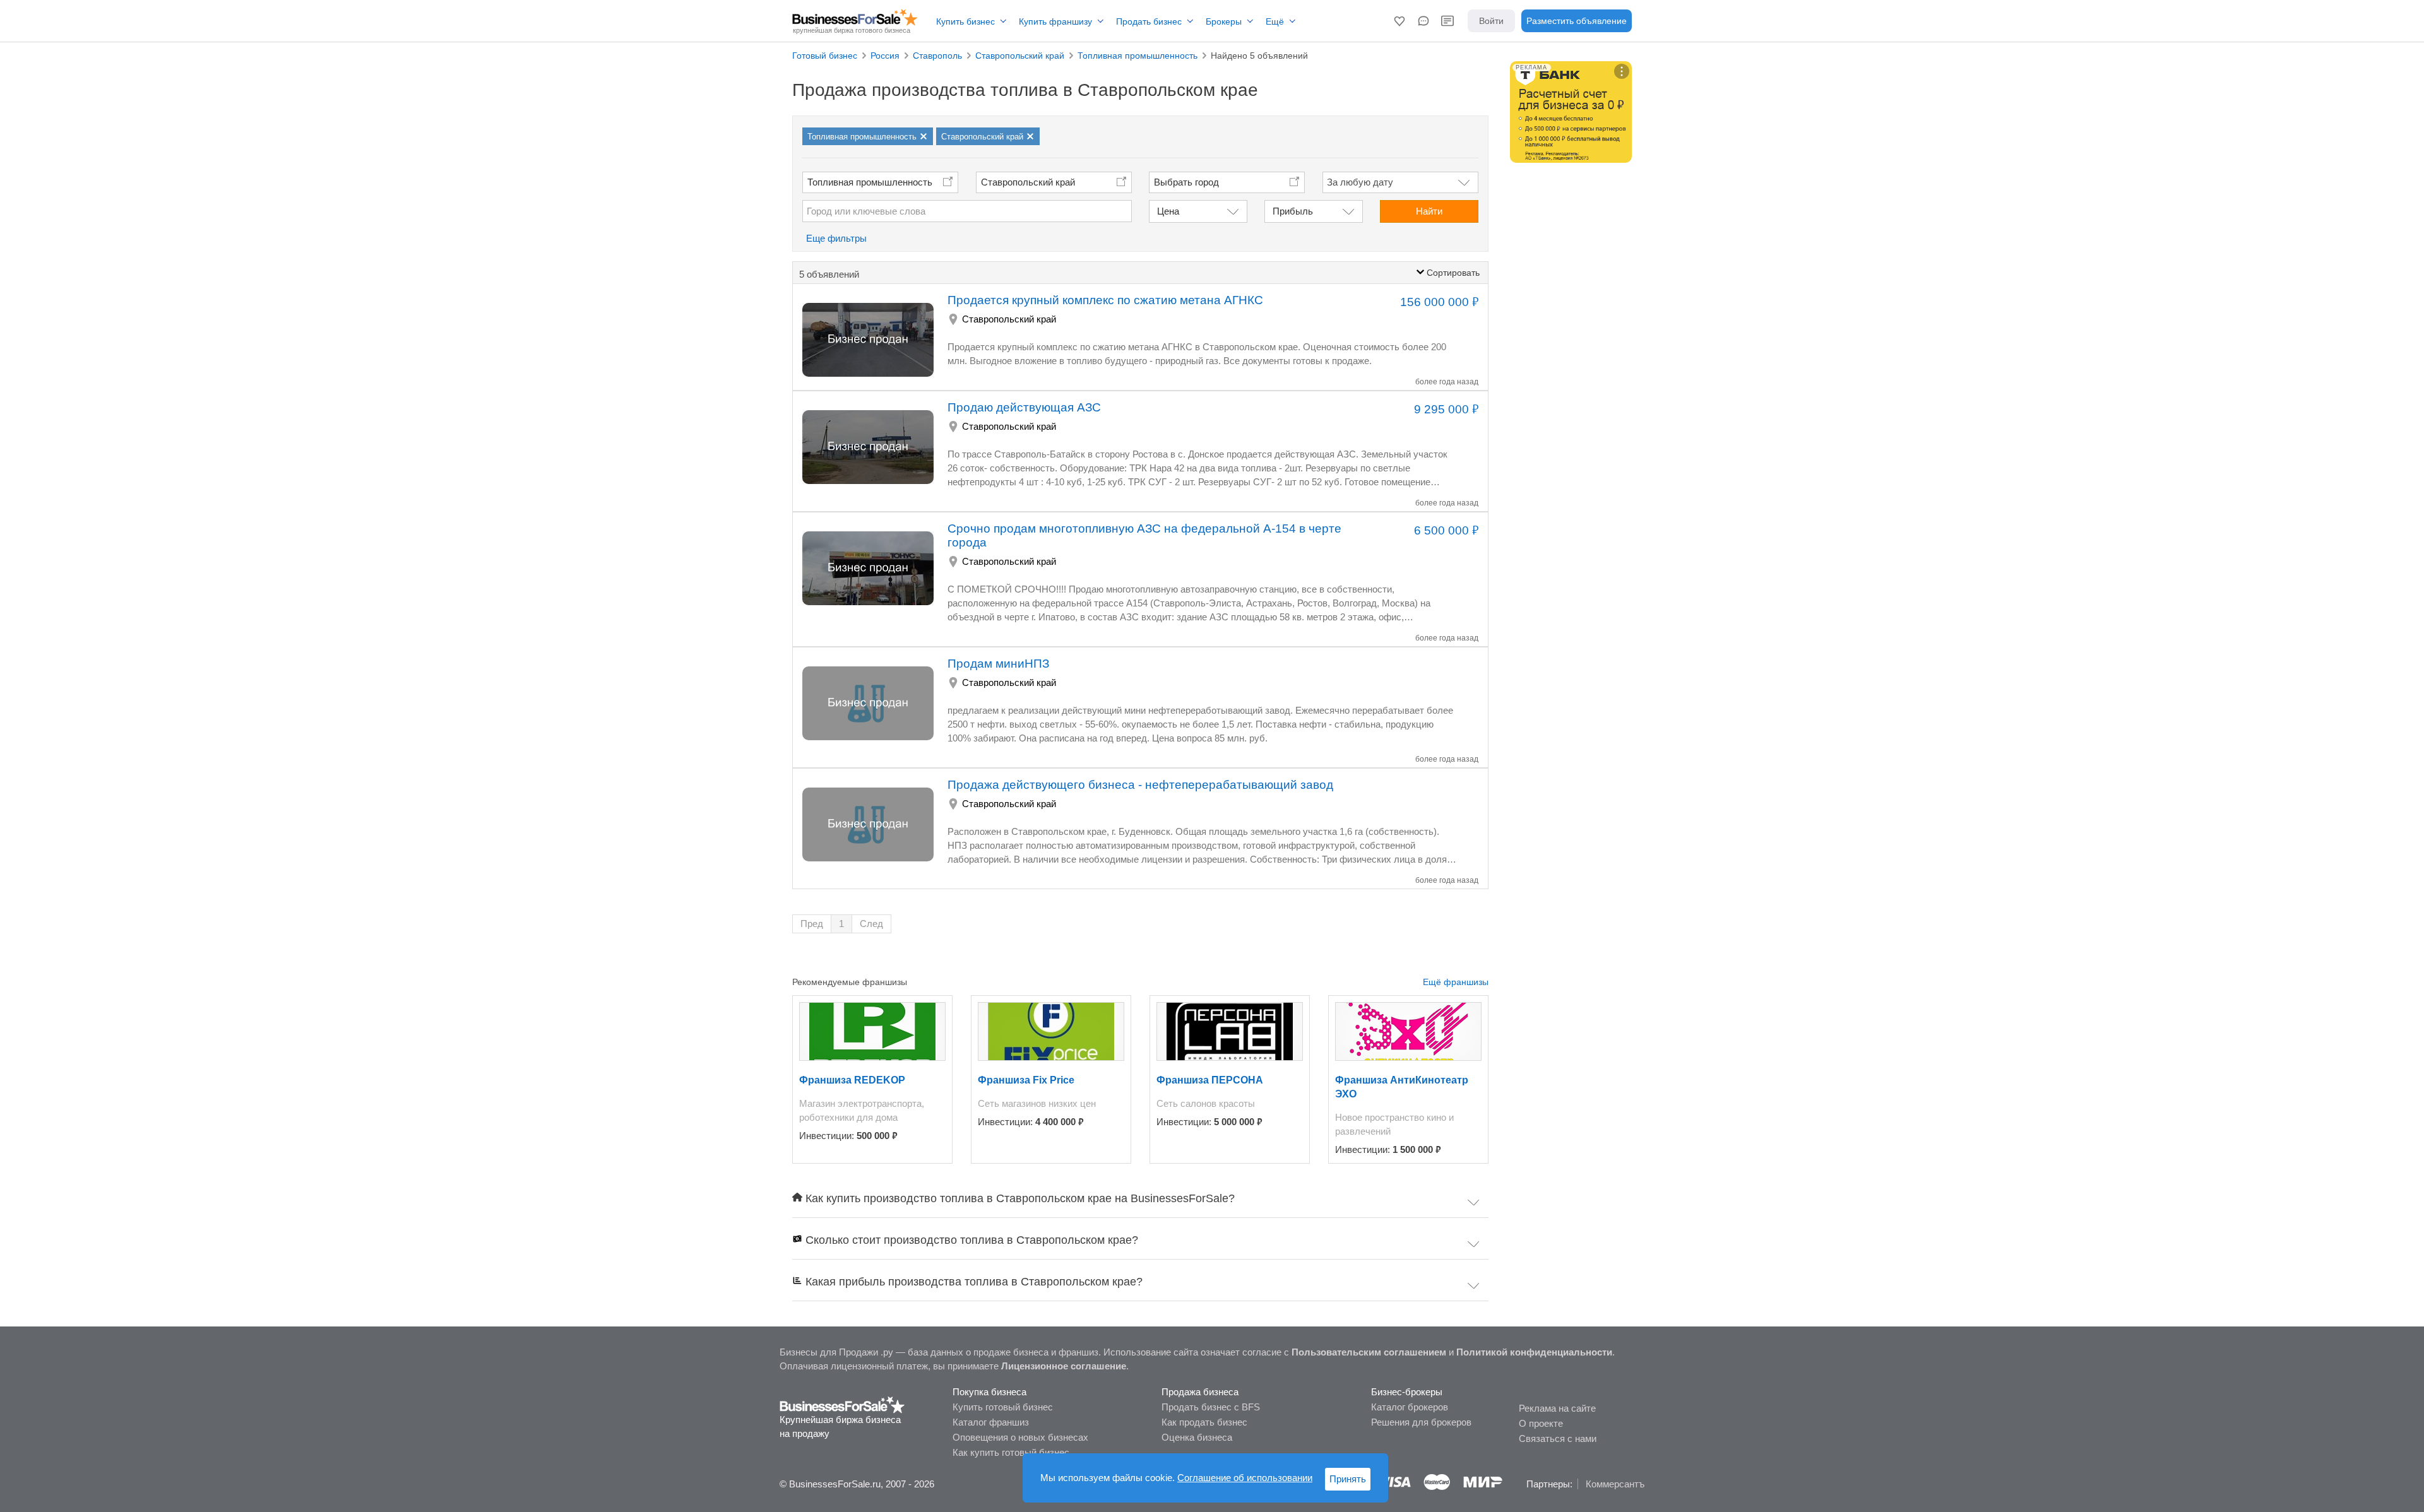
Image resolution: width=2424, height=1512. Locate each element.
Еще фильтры (836, 238)
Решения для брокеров (1421, 1422)
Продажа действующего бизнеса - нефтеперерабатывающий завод (1140, 785)
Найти (1429, 211)
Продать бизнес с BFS (1211, 1407)
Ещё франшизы (1456, 982)
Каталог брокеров (1410, 1407)
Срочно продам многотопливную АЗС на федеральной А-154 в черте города (1144, 535)
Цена (1168, 211)
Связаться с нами (1558, 1438)
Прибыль (1293, 211)
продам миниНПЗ (998, 664)
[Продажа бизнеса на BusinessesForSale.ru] (842, 1404)
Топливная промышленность (870, 182)
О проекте (1541, 1423)
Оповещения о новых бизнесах (1020, 1437)
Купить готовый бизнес (1003, 1407)
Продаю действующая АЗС (1024, 407)
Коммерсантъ (1615, 1484)
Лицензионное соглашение (1064, 1366)
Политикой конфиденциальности (1534, 1352)
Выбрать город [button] (1186, 182)
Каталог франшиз (991, 1422)
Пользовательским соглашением (1369, 1352)
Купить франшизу (1055, 21)
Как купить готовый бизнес (1011, 1452)
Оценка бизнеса (1197, 1437)
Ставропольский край (1028, 182)
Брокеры (1224, 21)
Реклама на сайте (1557, 1408)
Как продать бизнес (1204, 1422)
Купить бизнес (965, 21)
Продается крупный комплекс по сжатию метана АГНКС (1105, 300)
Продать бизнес (1149, 21)
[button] (1399, 21)
